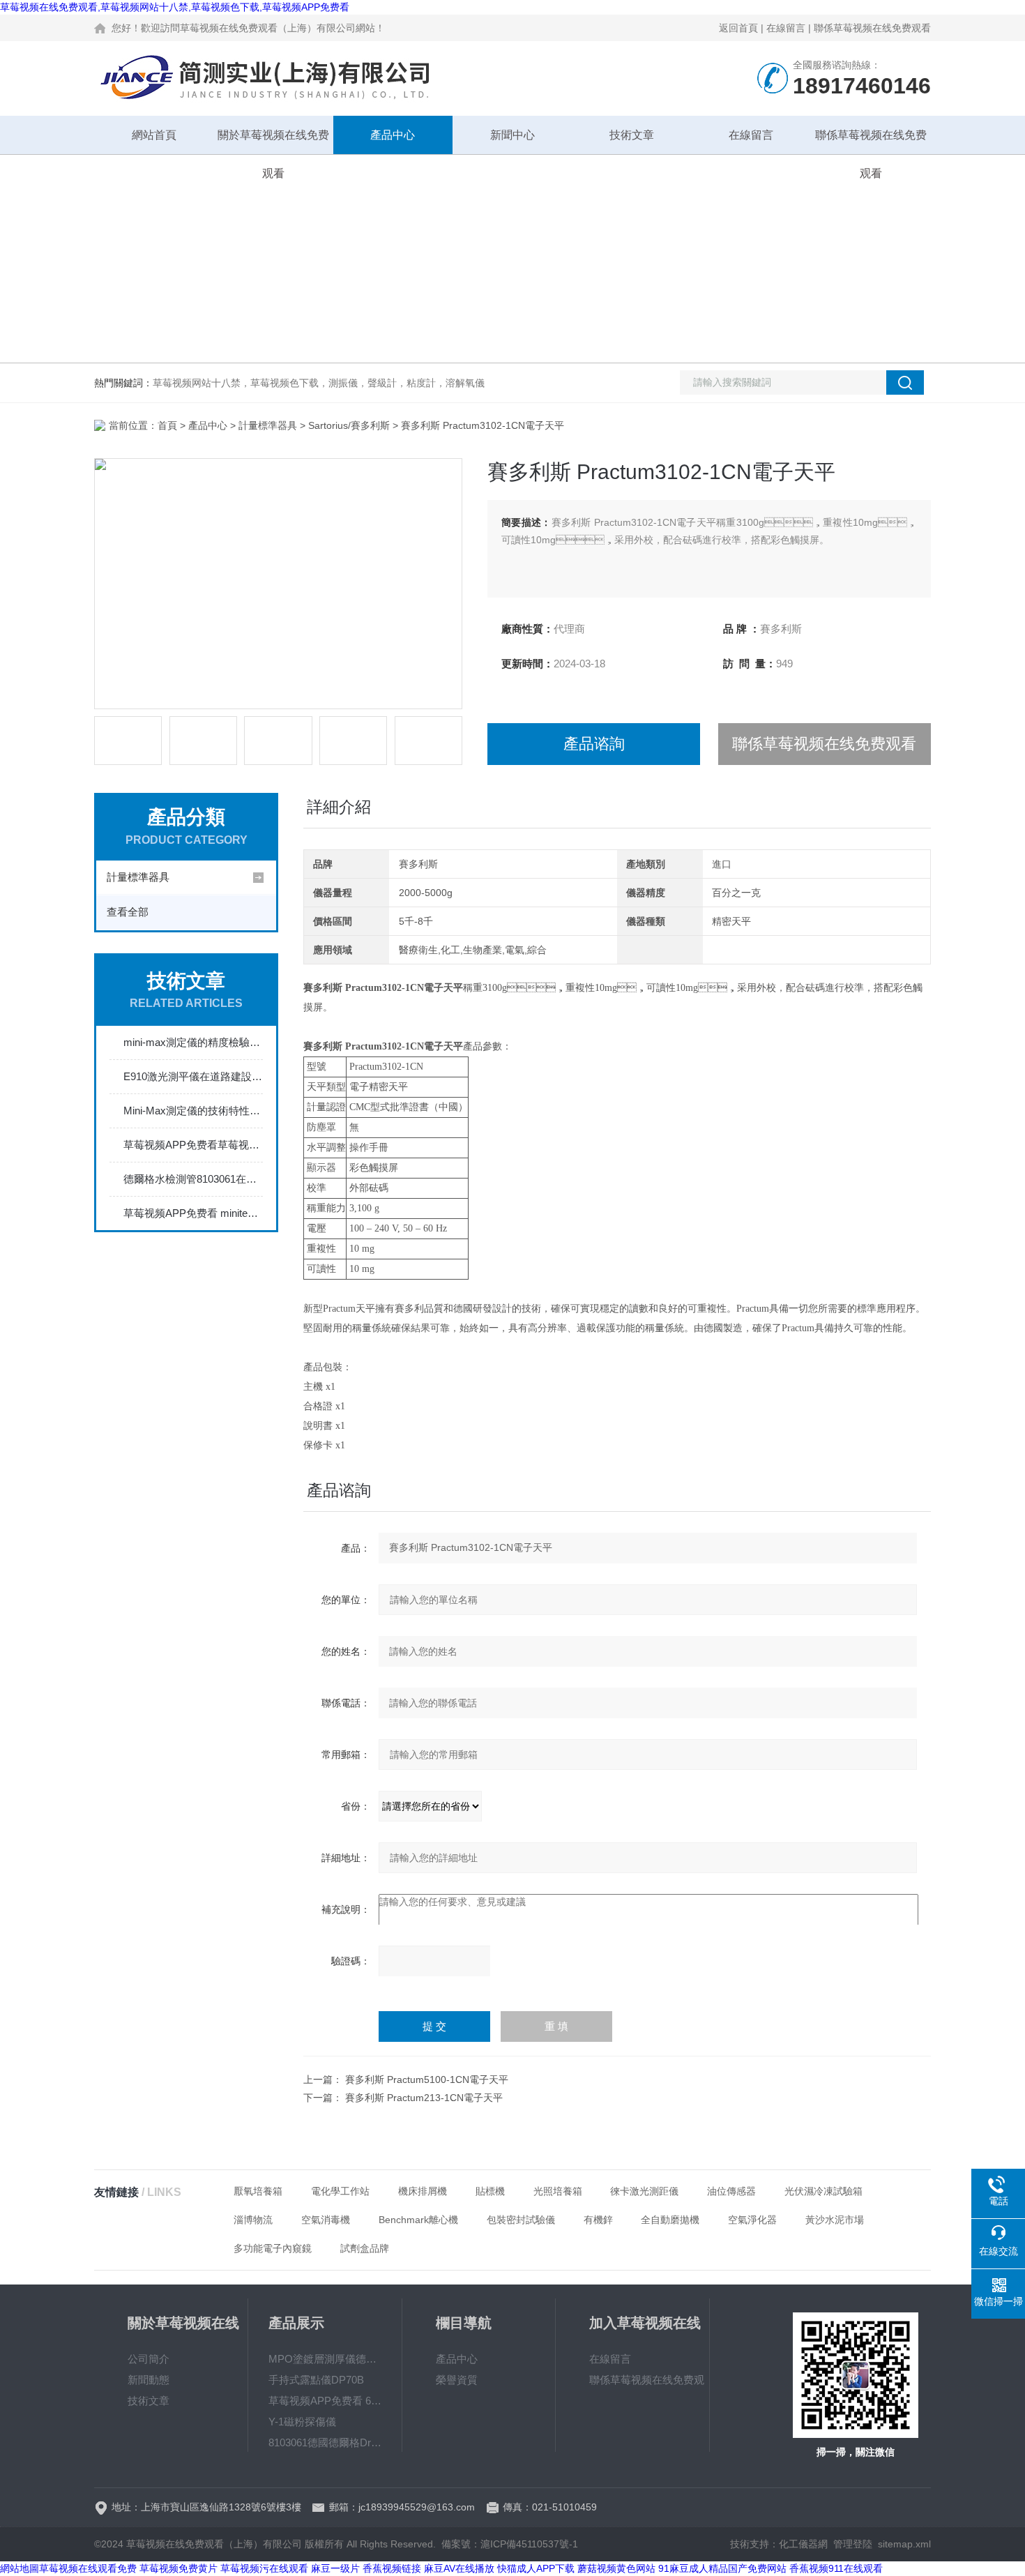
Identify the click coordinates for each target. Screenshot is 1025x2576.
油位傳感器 (731, 2191)
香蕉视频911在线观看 (836, 2568)
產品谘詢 (594, 744)
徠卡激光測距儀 (644, 2191)
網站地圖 (20, 2568)
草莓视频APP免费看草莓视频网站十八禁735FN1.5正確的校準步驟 (193, 1145)
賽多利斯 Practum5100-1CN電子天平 (427, 2079)
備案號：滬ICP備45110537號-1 (510, 2544)
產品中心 (393, 135)
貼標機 (490, 2191)
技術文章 (632, 135)
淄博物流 (253, 2220)
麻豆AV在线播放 (459, 2568)
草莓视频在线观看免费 (88, 2568)
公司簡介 (149, 2359)
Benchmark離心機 (418, 2220)
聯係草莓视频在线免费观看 (872, 28)
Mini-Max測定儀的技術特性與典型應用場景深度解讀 (193, 1111)
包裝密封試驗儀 (521, 2220)
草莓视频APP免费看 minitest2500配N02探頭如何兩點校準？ (193, 1213)
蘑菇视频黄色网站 (616, 2568)
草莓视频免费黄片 (179, 2568)
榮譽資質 (457, 2380)
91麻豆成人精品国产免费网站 (722, 2568)
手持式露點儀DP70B (316, 2380)
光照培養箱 (558, 2191)
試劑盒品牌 (365, 2248)
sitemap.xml (904, 2544)
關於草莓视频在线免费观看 (273, 142)
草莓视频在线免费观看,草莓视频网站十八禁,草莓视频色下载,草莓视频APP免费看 (175, 7)
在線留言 (786, 28)
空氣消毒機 (326, 2220)
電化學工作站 (340, 2191)
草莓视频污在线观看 (264, 2568)
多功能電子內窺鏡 (273, 2248)
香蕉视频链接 (392, 2568)
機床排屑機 (423, 2191)
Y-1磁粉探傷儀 (302, 2422)
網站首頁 (154, 135)
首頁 (167, 425)
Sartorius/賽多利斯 (349, 425)
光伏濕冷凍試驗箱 (823, 2191)
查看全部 (128, 912)
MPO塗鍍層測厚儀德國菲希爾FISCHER (325, 2359)
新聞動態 (149, 2380)
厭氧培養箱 (258, 2191)
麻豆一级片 (335, 2568)
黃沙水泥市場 (835, 2220)
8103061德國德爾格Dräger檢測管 (325, 2442)
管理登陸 (853, 2544)
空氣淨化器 (752, 2220)
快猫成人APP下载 (536, 2568)
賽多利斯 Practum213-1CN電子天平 (424, 2098)
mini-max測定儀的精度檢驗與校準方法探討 (193, 1042)
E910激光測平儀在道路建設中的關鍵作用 (193, 1076)
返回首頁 (738, 28)
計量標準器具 (268, 425)
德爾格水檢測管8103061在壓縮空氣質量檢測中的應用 (193, 1179)
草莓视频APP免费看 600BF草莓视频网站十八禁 (325, 2401)
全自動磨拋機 (670, 2220)
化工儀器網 (803, 2544)
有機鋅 (598, 2220)
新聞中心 (512, 135)
